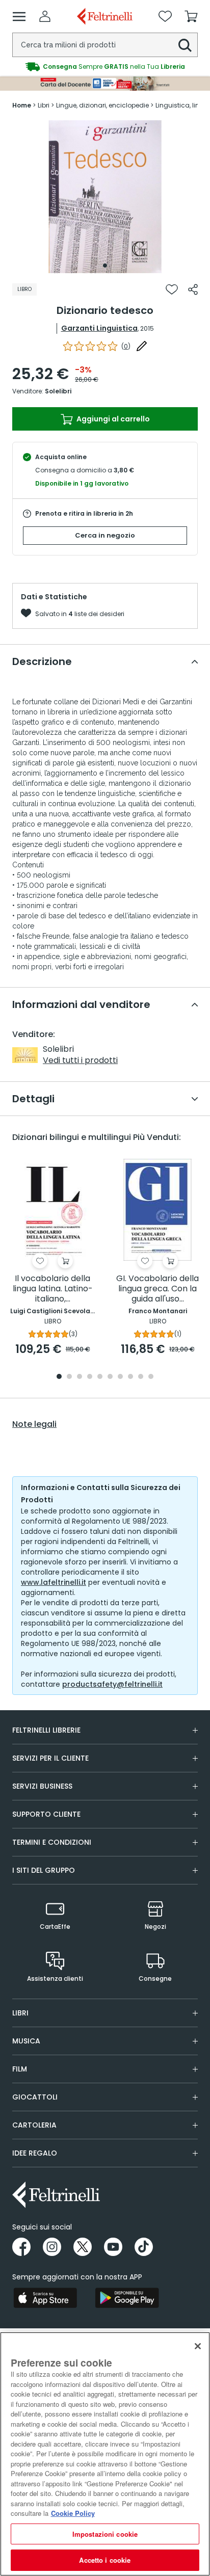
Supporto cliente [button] (46, 1814)
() (126, 346)
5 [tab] (100, 1377)
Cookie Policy (73, 2513)
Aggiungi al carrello (112, 419)
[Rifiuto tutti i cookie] (198, 2346)
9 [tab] (141, 1377)
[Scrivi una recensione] (142, 346)
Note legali (34, 1424)
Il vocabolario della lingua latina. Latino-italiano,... (53, 1289)
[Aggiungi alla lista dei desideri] (172, 289)
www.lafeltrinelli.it (54, 1582)
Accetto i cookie (105, 2560)
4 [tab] (90, 1377)
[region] (105, 2454)
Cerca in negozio (105, 535)
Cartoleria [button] (34, 2125)
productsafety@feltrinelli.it (112, 1684)
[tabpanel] (105, 197)
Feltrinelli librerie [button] (46, 1730)
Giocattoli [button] (35, 2097)
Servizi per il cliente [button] (50, 1758)
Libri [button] (20, 2013)
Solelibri (58, 391)
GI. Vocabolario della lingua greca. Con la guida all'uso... (157, 1289)
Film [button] (20, 2069)
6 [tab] (110, 1377)
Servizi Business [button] (42, 1786)
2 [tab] (69, 1377)
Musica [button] (26, 2041)
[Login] (45, 16)
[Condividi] (193, 289)
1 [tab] (105, 265)
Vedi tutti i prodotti (80, 1060)
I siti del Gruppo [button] (44, 1870)
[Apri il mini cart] (191, 16)
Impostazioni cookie (105, 2534)
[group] (105, 67)
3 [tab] (80, 1377)
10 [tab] (151, 1377)
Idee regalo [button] (35, 2153)
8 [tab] (130, 1377)
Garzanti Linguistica (99, 328)
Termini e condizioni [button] (52, 1842)
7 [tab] (121, 1377)
